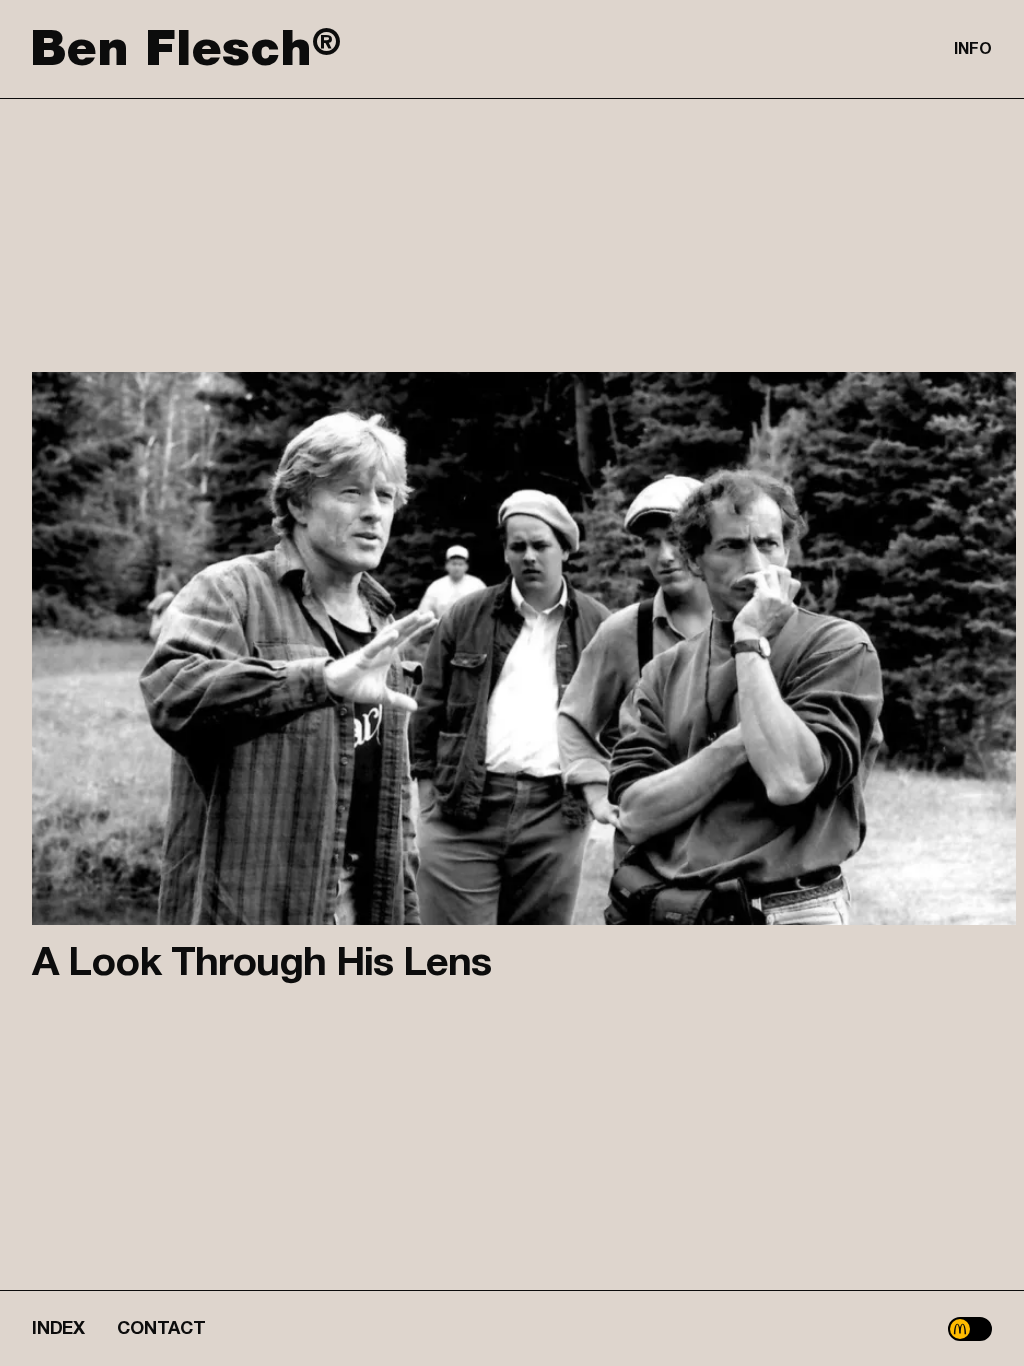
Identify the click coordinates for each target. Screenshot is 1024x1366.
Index (58, 1328)
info (973, 48)
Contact (161, 1328)
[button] (970, 1329)
